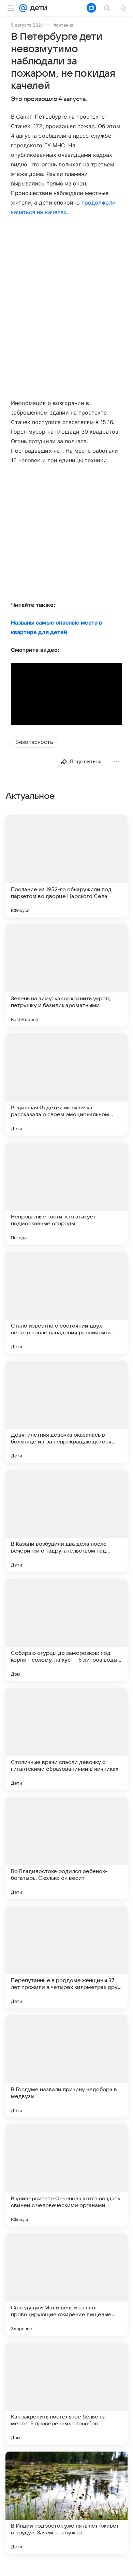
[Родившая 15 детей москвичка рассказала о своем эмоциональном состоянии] (66, 1084)
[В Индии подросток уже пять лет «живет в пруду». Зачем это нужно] (66, 2503)
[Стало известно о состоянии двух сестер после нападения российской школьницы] (66, 1303)
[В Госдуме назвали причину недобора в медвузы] (66, 2066)
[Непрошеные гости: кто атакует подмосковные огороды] (66, 1194)
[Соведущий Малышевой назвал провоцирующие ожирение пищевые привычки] (66, 2285)
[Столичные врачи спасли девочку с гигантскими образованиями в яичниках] (66, 1739)
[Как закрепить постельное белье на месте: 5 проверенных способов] (66, 2394)
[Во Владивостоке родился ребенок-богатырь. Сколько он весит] (66, 1848)
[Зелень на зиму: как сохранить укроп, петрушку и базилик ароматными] (66, 975)
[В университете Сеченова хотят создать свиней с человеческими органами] (66, 2175)
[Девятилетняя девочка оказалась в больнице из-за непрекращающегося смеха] (66, 1412)
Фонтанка (63, 25)
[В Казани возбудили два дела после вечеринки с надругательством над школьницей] (66, 1521)
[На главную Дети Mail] (37, 8)
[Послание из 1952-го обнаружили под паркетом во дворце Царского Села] (66, 866)
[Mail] (23, 8)
